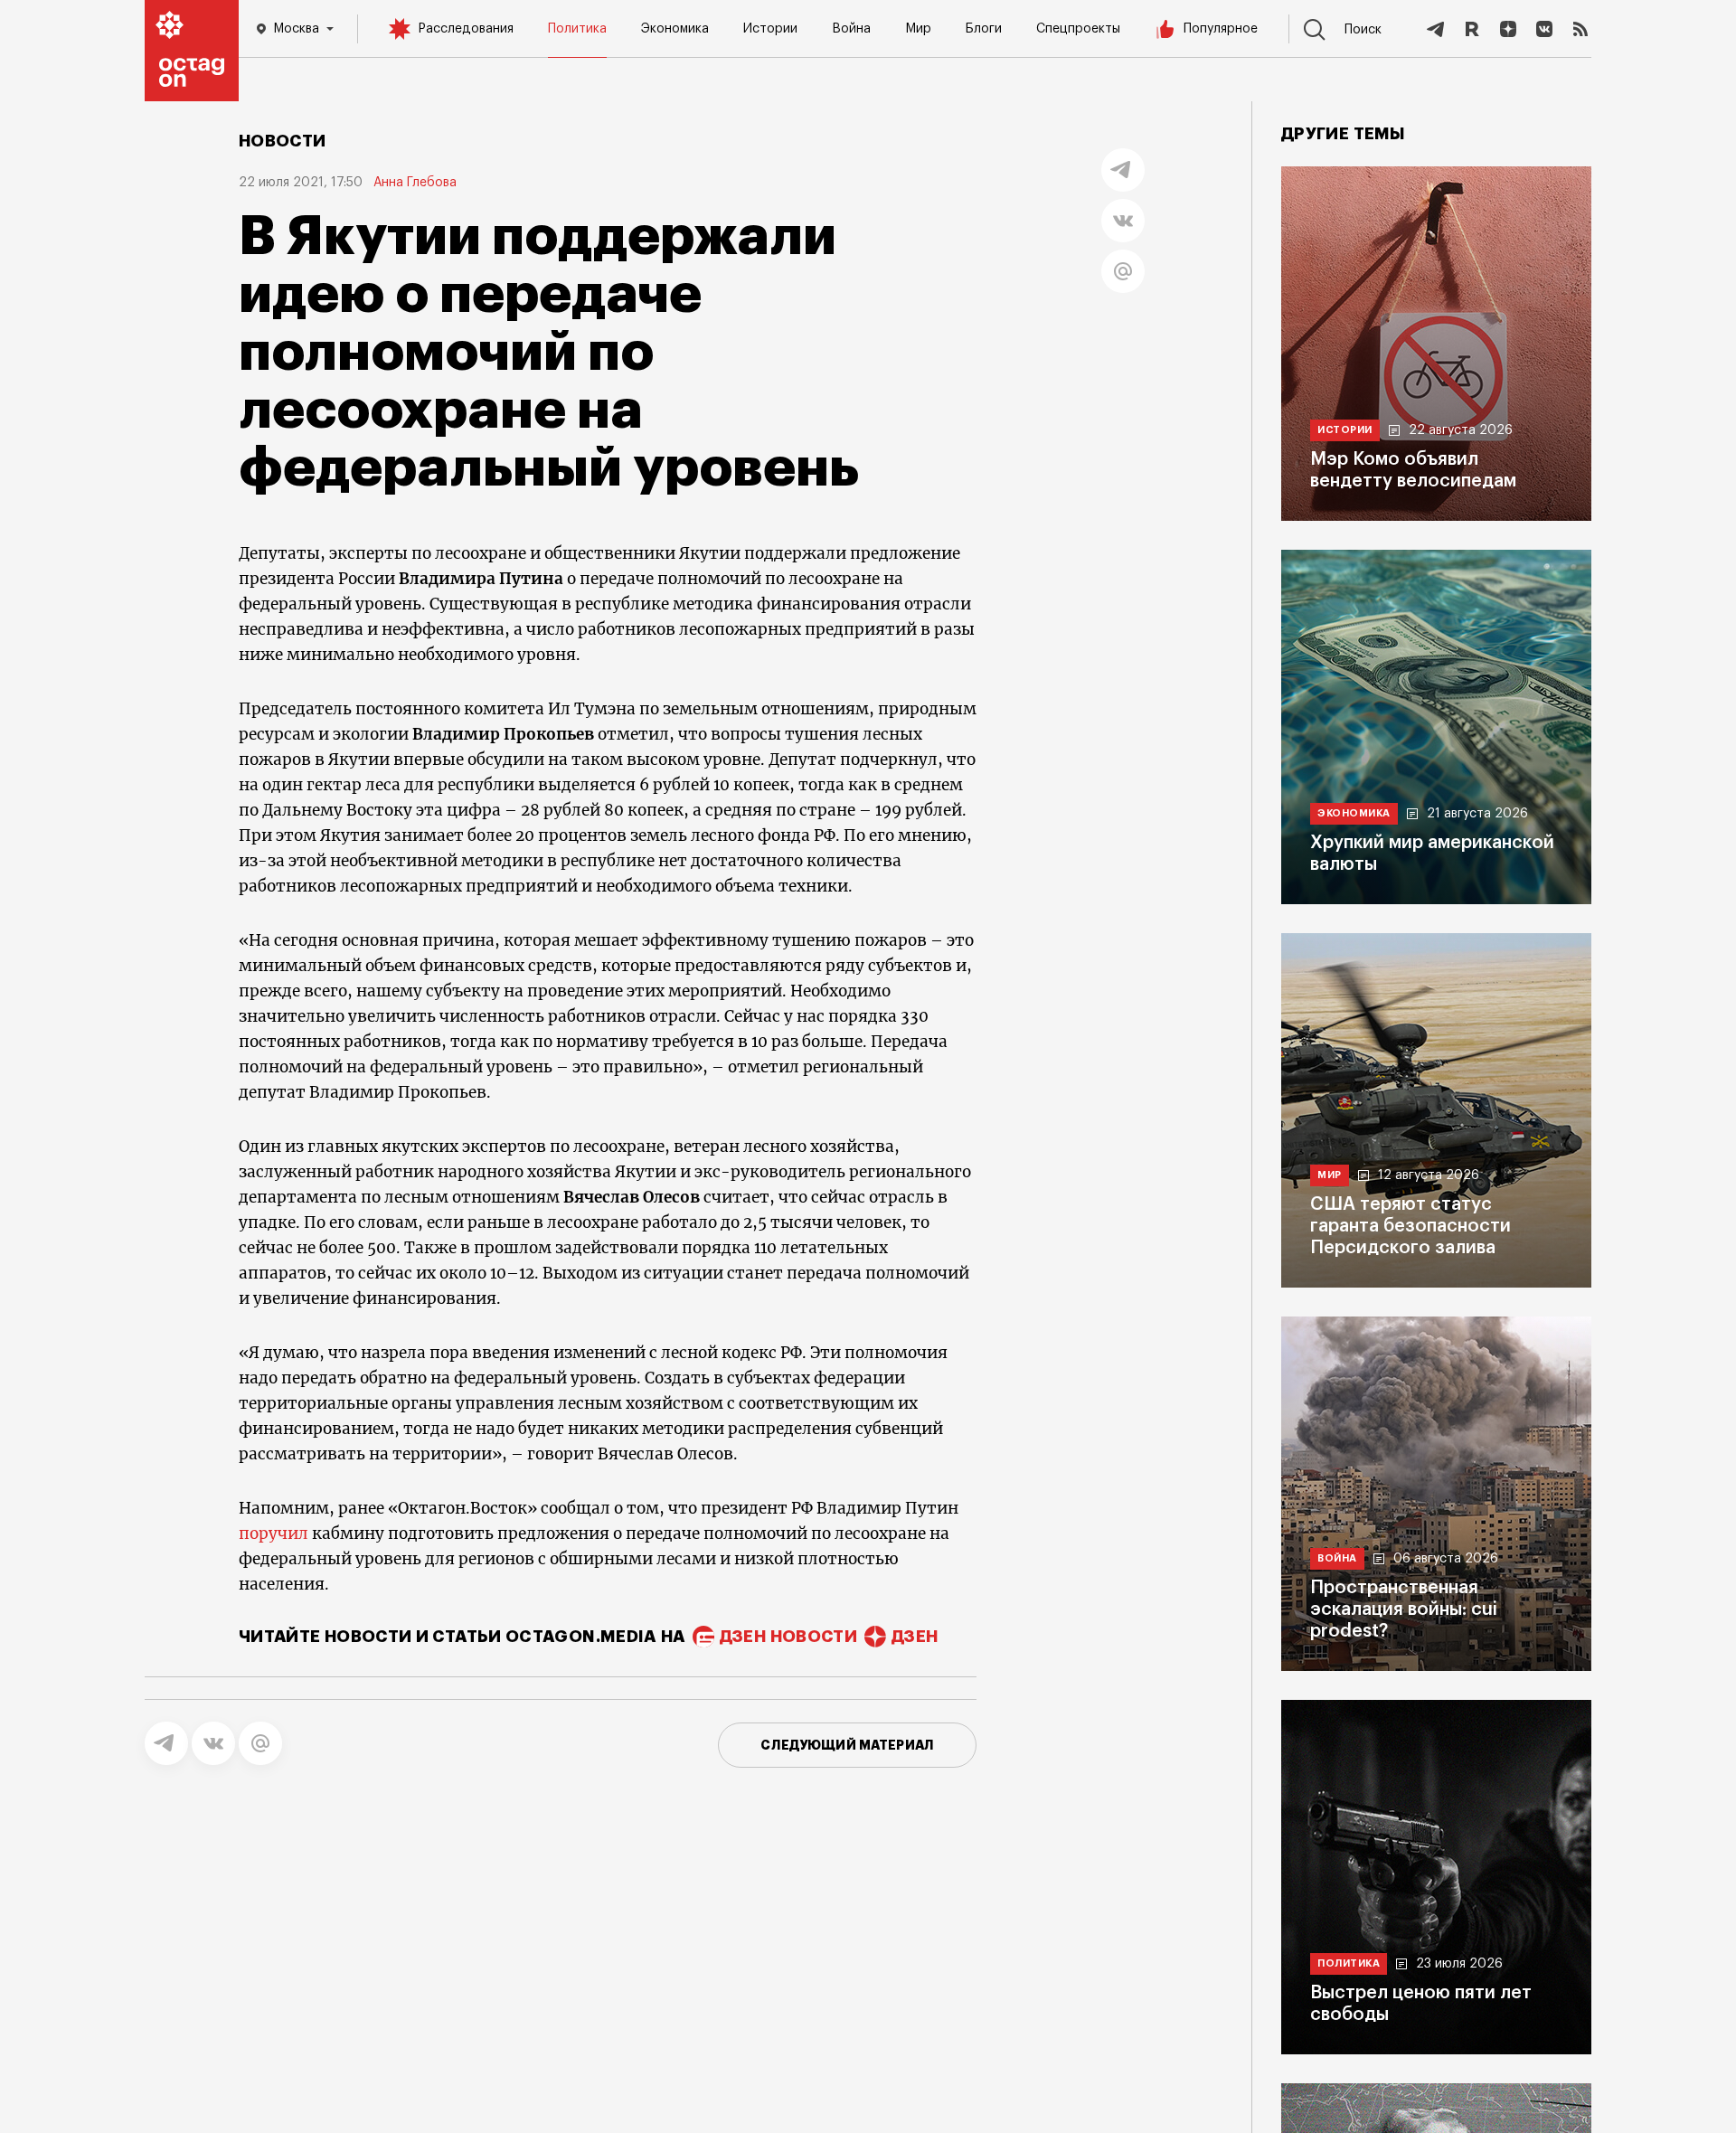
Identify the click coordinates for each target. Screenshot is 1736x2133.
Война (851, 29)
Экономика (675, 29)
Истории (770, 29)
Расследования (466, 29)
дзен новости (788, 1637)
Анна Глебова (415, 183)
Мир (918, 29)
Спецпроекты (1078, 29)
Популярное (1221, 29)
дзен (915, 1637)
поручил (274, 1534)
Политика (577, 29)
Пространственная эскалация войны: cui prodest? (1404, 1609)
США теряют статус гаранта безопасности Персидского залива (1410, 1226)
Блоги (984, 29)
